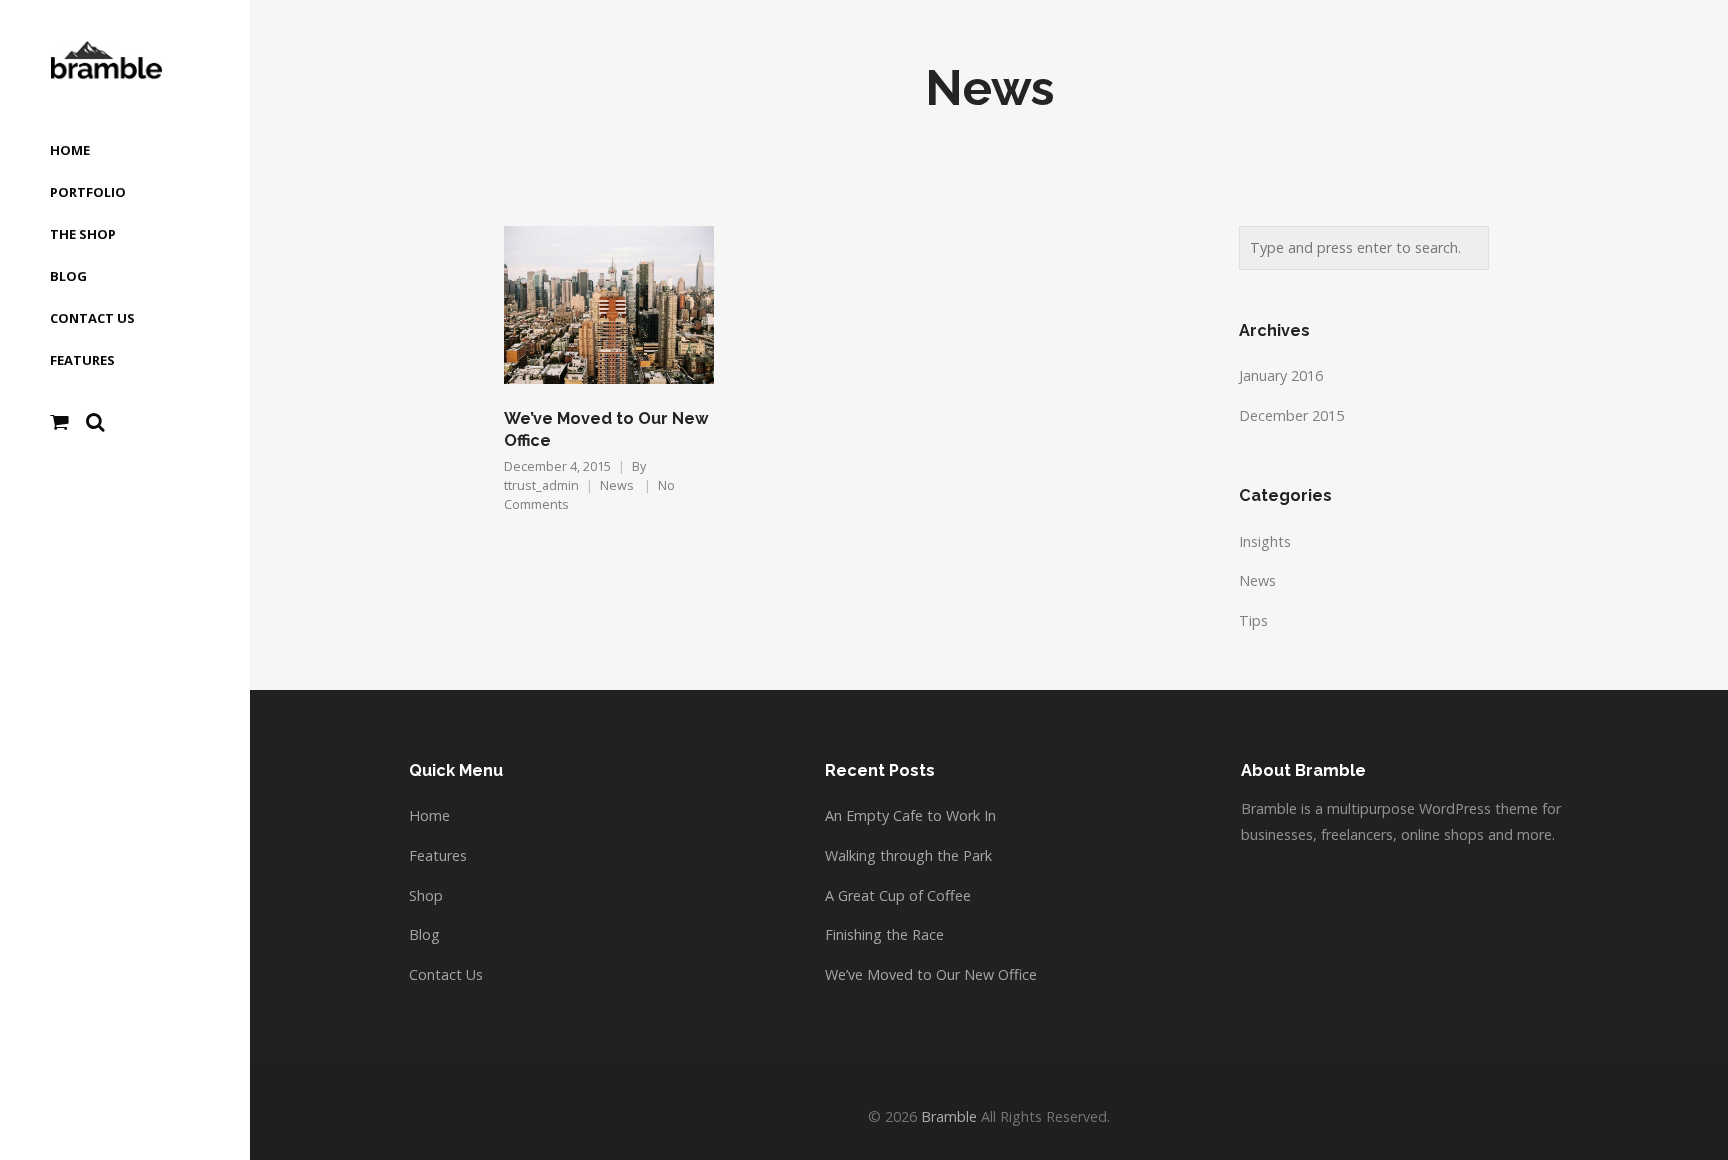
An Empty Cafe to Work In (910, 815)
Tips (1253, 620)
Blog (424, 934)
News (617, 485)
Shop (426, 895)
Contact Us (446, 974)
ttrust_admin (541, 485)
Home (429, 815)
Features (438, 855)
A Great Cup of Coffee (898, 895)
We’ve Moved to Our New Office (931, 974)
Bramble (949, 1116)
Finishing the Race (884, 934)
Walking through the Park (908, 855)
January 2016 (1281, 375)
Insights (1265, 541)
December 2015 (1291, 415)
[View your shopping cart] (59, 422)
